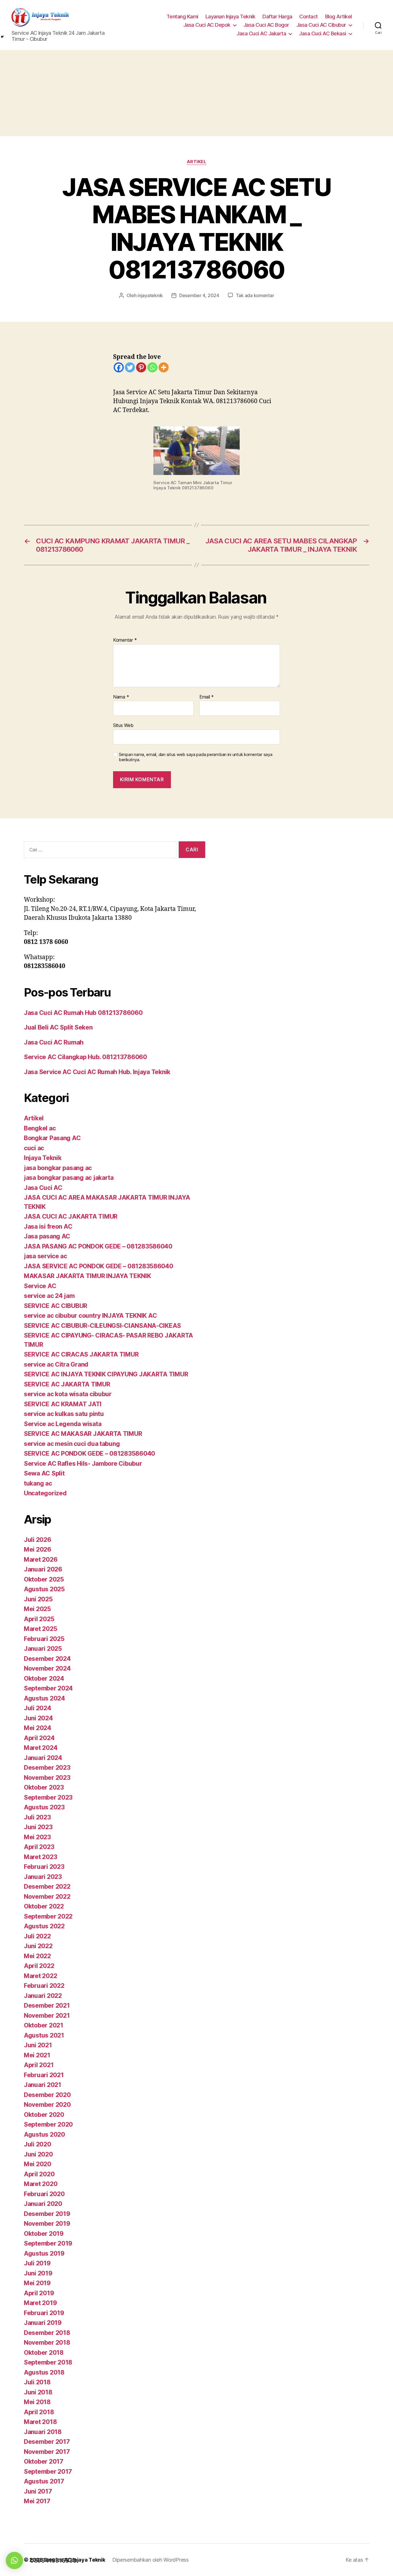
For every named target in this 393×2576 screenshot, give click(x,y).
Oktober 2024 (44, 1678)
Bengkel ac (40, 1128)
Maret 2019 (40, 2303)
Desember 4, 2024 (199, 295)
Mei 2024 (38, 1728)
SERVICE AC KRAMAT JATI (63, 1404)
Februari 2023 (44, 1867)
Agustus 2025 (44, 1589)
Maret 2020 (41, 2184)
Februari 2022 (44, 1986)
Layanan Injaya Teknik (230, 17)
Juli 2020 (38, 2144)
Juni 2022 (38, 1946)
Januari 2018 (43, 2432)
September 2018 (48, 2362)
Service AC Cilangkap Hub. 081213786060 (85, 1057)
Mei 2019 (37, 2283)
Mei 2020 (38, 2164)
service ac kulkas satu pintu (64, 1414)
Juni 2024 (38, 1718)
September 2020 (48, 2124)
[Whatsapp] (152, 367)
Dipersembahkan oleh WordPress (150, 2560)
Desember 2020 (47, 2095)
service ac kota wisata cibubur (68, 1394)
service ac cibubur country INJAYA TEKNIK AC (90, 1316)
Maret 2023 (40, 1857)
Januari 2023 (43, 1877)
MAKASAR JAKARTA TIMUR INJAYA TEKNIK (87, 1276)
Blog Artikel (338, 17)
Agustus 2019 (44, 2253)
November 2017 (47, 2452)
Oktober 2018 (44, 2353)
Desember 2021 (47, 2005)
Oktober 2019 (44, 2234)
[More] (164, 367)
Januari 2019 (43, 2323)
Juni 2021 (38, 2045)
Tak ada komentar (255, 295)
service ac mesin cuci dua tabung (72, 1444)
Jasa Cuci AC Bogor (266, 25)
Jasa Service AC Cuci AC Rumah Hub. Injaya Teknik (97, 1072)
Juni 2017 (38, 2491)
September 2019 (48, 2243)
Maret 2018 (40, 2422)
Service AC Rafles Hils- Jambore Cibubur (83, 1464)
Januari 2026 (43, 1569)
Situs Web (123, 725)
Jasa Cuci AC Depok (207, 25)
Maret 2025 (40, 1629)
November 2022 (47, 1897)
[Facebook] (119, 367)
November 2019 (47, 2224)
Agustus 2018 (44, 2372)
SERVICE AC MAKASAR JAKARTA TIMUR (83, 1434)
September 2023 (48, 1797)
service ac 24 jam (49, 1296)
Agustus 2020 (44, 2135)
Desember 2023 (47, 1768)
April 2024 (39, 1738)
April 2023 (39, 1847)
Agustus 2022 (44, 1926)
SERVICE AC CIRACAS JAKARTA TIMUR (81, 1354)
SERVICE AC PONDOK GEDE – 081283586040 (89, 1454)
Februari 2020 (44, 2194)
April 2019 (39, 2293)
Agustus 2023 (44, 1807)
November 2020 (47, 2105)
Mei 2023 (37, 1837)
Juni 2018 (38, 2392)
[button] (14, 2560)
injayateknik (150, 295)
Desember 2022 (47, 1887)
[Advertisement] (197, 93)
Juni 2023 (38, 1827)
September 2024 (48, 1688)
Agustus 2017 (44, 2481)
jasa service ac (45, 1256)
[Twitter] (130, 367)
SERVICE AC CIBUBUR (56, 1306)
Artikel (197, 162)
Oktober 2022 (44, 1906)
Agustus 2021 (44, 2035)
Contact (309, 17)
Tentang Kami (182, 17)
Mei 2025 (37, 1609)
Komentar (125, 640)
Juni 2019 (38, 2273)
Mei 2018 (37, 2402)
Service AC (40, 1286)
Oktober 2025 (44, 1579)
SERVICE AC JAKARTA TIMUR (67, 1384)
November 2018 (47, 2343)
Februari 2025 (44, 1639)
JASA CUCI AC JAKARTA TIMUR (71, 1216)
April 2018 (39, 2412)
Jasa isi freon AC (48, 1227)
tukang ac (38, 1483)
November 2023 (47, 1778)
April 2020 (39, 2174)
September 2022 (48, 1916)
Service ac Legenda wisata (63, 1424)
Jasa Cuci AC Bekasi (323, 33)
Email (207, 697)
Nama (121, 697)
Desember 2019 (47, 2214)
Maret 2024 (41, 1748)
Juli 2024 (38, 1708)
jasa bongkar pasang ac (58, 1168)
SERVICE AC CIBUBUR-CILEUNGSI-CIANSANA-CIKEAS (102, 1326)
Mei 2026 (38, 1549)
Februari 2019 (44, 2313)
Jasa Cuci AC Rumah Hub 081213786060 (83, 1013)
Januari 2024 (43, 1758)
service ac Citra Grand (56, 1364)
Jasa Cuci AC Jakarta (261, 33)
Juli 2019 (37, 2263)
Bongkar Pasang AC (52, 1138)
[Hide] (2, 37)
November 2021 (47, 2016)
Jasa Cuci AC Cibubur (321, 25)
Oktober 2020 (44, 2115)
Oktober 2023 (44, 1787)
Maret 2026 (41, 1560)
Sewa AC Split (44, 1473)
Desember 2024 (47, 1659)
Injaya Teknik (43, 1158)
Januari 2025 (43, 1649)
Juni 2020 (38, 2154)
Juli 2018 (37, 2382)
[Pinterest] (141, 367)
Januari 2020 (43, 2204)
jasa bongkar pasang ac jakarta (69, 1178)
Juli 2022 (37, 1936)
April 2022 (39, 1966)
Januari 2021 (43, 2085)
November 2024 (47, 1668)
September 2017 (48, 2472)
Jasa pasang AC (47, 1236)
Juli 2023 (37, 1817)
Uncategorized (45, 1493)
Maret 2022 (40, 1976)
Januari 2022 (43, 1996)
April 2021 (39, 2065)
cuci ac (34, 1148)
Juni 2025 (38, 1599)
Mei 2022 (37, 1956)
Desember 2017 (47, 2442)
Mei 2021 (37, 2055)
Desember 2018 (47, 2333)
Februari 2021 (44, 2075)
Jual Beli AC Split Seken (58, 1027)
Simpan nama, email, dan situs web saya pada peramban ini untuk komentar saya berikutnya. (195, 757)
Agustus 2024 (44, 1698)
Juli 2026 (38, 1540)
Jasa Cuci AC (43, 1188)
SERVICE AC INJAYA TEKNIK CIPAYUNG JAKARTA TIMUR (106, 1374)
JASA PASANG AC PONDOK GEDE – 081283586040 (98, 1246)
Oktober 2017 (44, 2461)
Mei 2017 (37, 2501)
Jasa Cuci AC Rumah (54, 1042)
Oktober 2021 (44, 2025)
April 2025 (39, 1619)
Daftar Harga (277, 17)
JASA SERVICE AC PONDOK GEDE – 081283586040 (99, 1266)
